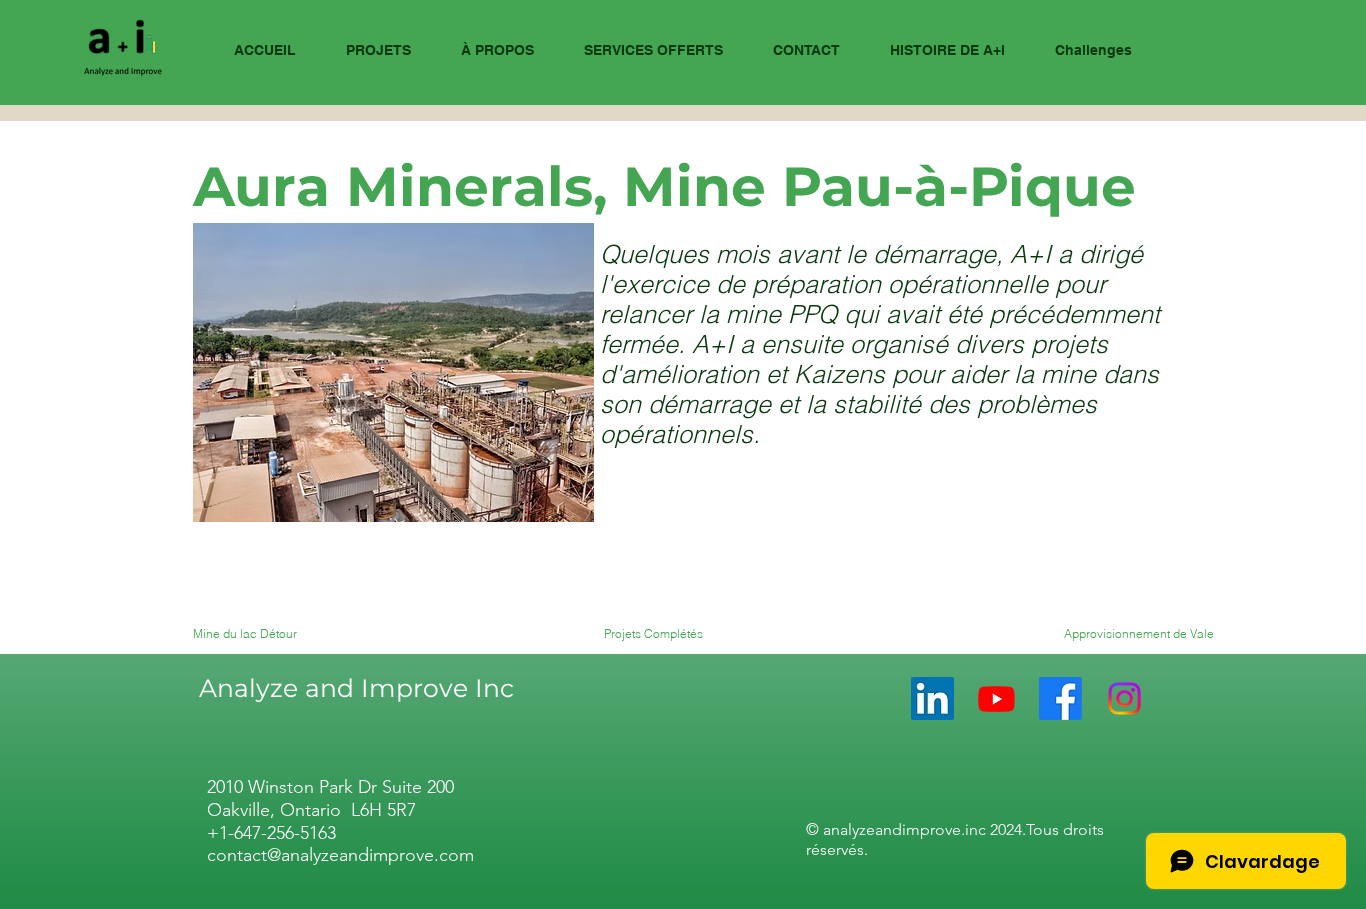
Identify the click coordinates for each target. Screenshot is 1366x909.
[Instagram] (1124, 698)
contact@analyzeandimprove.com (340, 855)
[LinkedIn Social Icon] (932, 698)
